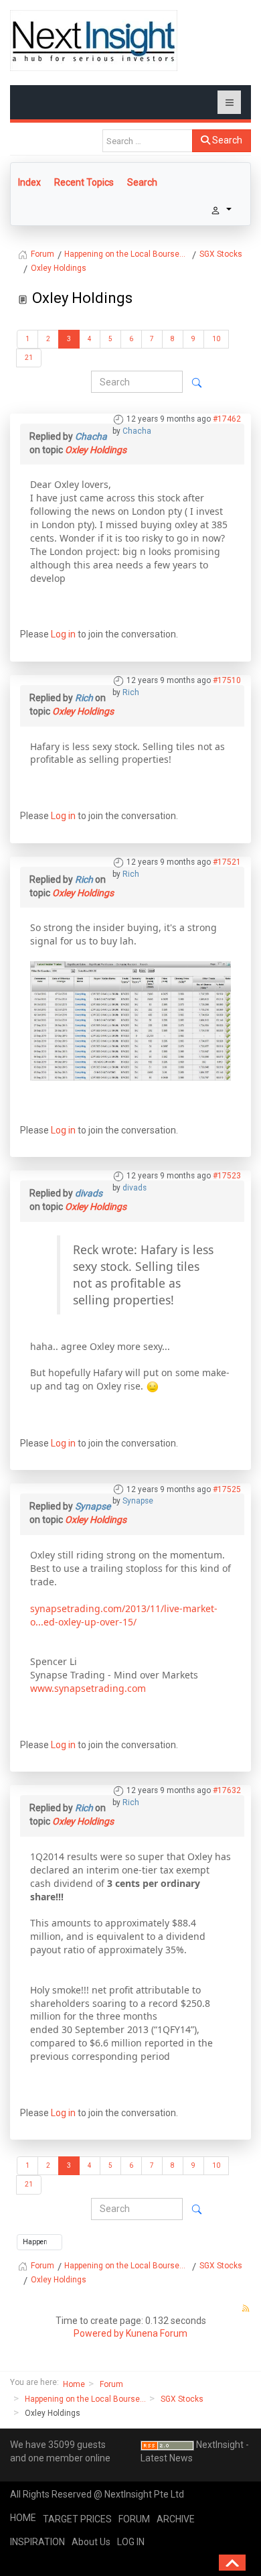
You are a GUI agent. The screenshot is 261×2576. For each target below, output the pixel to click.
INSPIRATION (37, 2542)
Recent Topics (84, 182)
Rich (131, 692)
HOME (23, 2518)
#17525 (227, 1489)
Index (29, 182)
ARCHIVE (176, 2519)
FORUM (134, 2519)
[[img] (130, 1020)
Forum (111, 2384)
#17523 (227, 1176)
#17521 (227, 862)
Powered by (99, 2333)
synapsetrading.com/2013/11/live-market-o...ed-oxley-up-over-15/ (124, 1615)
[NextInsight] (94, 41)
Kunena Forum (157, 2333)
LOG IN (131, 2542)
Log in (63, 634)
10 (216, 339)
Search (226, 140)
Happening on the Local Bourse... (85, 2399)
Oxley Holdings (96, 450)
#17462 (227, 419)
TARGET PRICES (77, 2519)
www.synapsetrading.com (88, 1688)
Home (74, 2384)
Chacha (137, 431)
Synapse (138, 1501)
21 (29, 358)
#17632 (227, 1790)
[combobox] (148, 141)
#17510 (227, 680)
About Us (91, 2542)
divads (135, 1188)
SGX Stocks (182, 2399)
